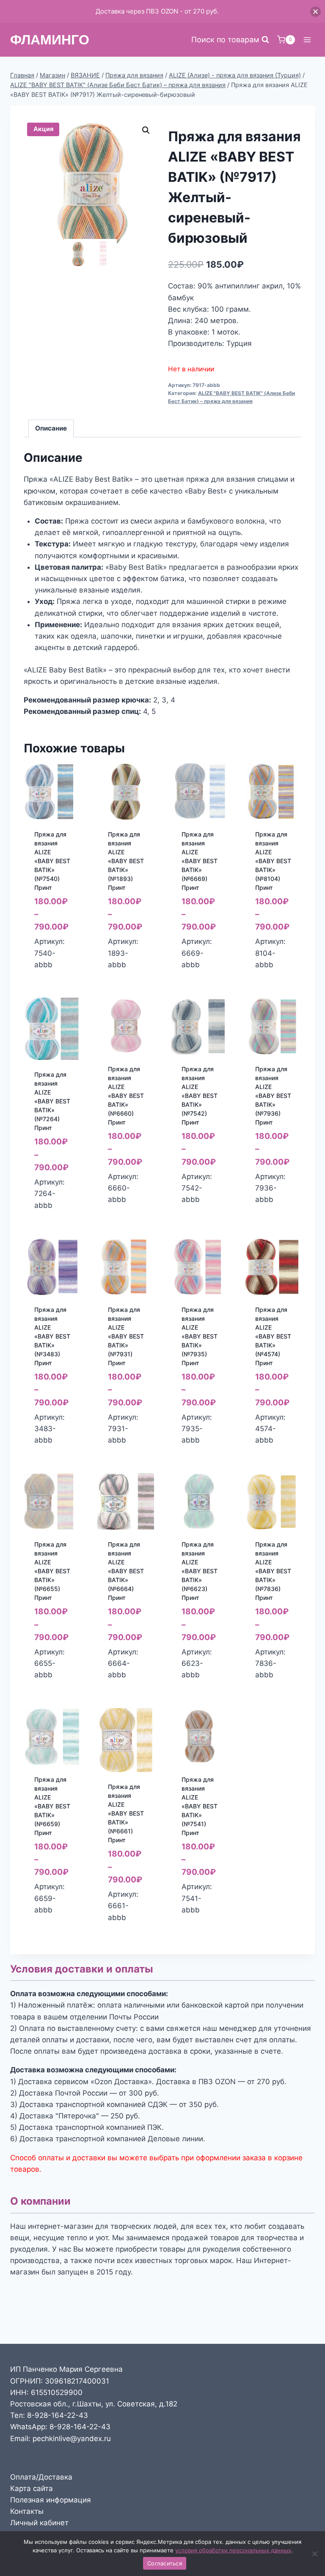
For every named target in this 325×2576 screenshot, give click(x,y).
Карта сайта (32, 2488)
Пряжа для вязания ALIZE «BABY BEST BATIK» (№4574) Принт (273, 1336)
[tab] (51, 428)
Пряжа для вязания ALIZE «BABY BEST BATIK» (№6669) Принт (200, 861)
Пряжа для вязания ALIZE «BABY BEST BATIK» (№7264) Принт (52, 1101)
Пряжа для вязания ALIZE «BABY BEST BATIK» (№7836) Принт (273, 1571)
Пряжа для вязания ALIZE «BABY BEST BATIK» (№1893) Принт (126, 861)
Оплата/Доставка (41, 2477)
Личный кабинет (39, 2523)
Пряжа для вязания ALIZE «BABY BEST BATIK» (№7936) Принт (273, 1096)
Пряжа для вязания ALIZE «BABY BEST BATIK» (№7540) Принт (52, 861)
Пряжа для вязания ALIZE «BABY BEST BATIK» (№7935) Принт (200, 1336)
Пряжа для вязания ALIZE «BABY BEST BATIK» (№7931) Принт (126, 1336)
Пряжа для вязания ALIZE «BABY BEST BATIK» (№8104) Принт (273, 861)
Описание (51, 428)
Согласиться (165, 2563)
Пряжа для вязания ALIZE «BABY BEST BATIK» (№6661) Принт (126, 1813)
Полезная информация (51, 2500)
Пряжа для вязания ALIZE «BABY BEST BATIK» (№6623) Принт (200, 1571)
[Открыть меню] (307, 40)
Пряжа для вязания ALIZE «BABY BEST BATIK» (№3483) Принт (52, 1336)
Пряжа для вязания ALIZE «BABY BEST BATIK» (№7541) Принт (200, 1806)
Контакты (27, 2511)
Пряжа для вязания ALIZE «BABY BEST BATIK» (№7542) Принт (200, 1096)
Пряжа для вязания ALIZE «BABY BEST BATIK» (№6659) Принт (52, 1806)
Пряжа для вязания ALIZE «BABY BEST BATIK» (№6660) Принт (126, 1096)
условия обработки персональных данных (233, 2550)
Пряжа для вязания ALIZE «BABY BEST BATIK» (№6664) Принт (126, 1571)
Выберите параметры (54, 971)
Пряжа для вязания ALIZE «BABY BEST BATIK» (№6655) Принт (52, 1571)
